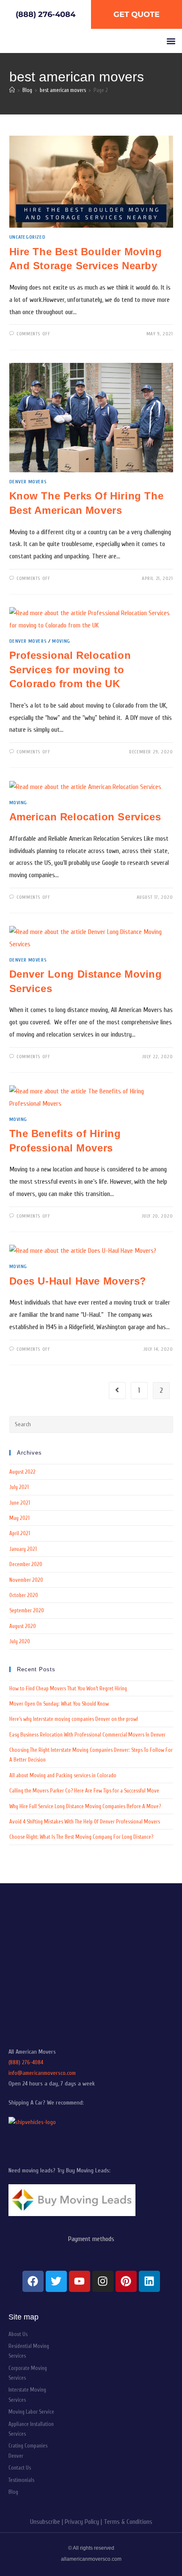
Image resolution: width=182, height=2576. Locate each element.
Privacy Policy (82, 2522)
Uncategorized (28, 237)
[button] (171, 41)
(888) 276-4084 (26, 2062)
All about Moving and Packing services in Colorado (63, 1775)
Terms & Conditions (128, 2522)
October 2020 (24, 1595)
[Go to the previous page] (117, 1391)
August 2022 (22, 1472)
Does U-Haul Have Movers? (78, 1281)
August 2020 (23, 1626)
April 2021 (20, 1533)
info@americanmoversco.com (42, 2073)
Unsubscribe (45, 2522)
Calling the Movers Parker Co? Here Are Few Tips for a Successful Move (84, 1791)
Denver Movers (28, 482)
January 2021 (23, 1549)
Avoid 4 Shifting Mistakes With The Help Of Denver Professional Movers (85, 1822)
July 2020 (20, 1641)
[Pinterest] (126, 2281)
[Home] (12, 90)
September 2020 (27, 1610)
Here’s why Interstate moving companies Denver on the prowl (74, 1719)
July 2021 (19, 1487)
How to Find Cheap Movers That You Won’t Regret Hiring (68, 1688)
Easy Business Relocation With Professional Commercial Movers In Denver (87, 1735)
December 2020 (26, 1564)
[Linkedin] (149, 2281)
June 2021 (20, 1503)
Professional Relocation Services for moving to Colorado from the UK (70, 669)
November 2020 (26, 1580)
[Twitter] (56, 2281)
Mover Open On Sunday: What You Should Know (59, 1704)
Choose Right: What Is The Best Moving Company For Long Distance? (81, 1837)
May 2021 (19, 1518)
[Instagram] (103, 2281)
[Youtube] (80, 2281)
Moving (61, 641)
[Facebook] (33, 2281)
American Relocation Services (85, 817)
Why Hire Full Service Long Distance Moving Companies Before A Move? (85, 1806)
